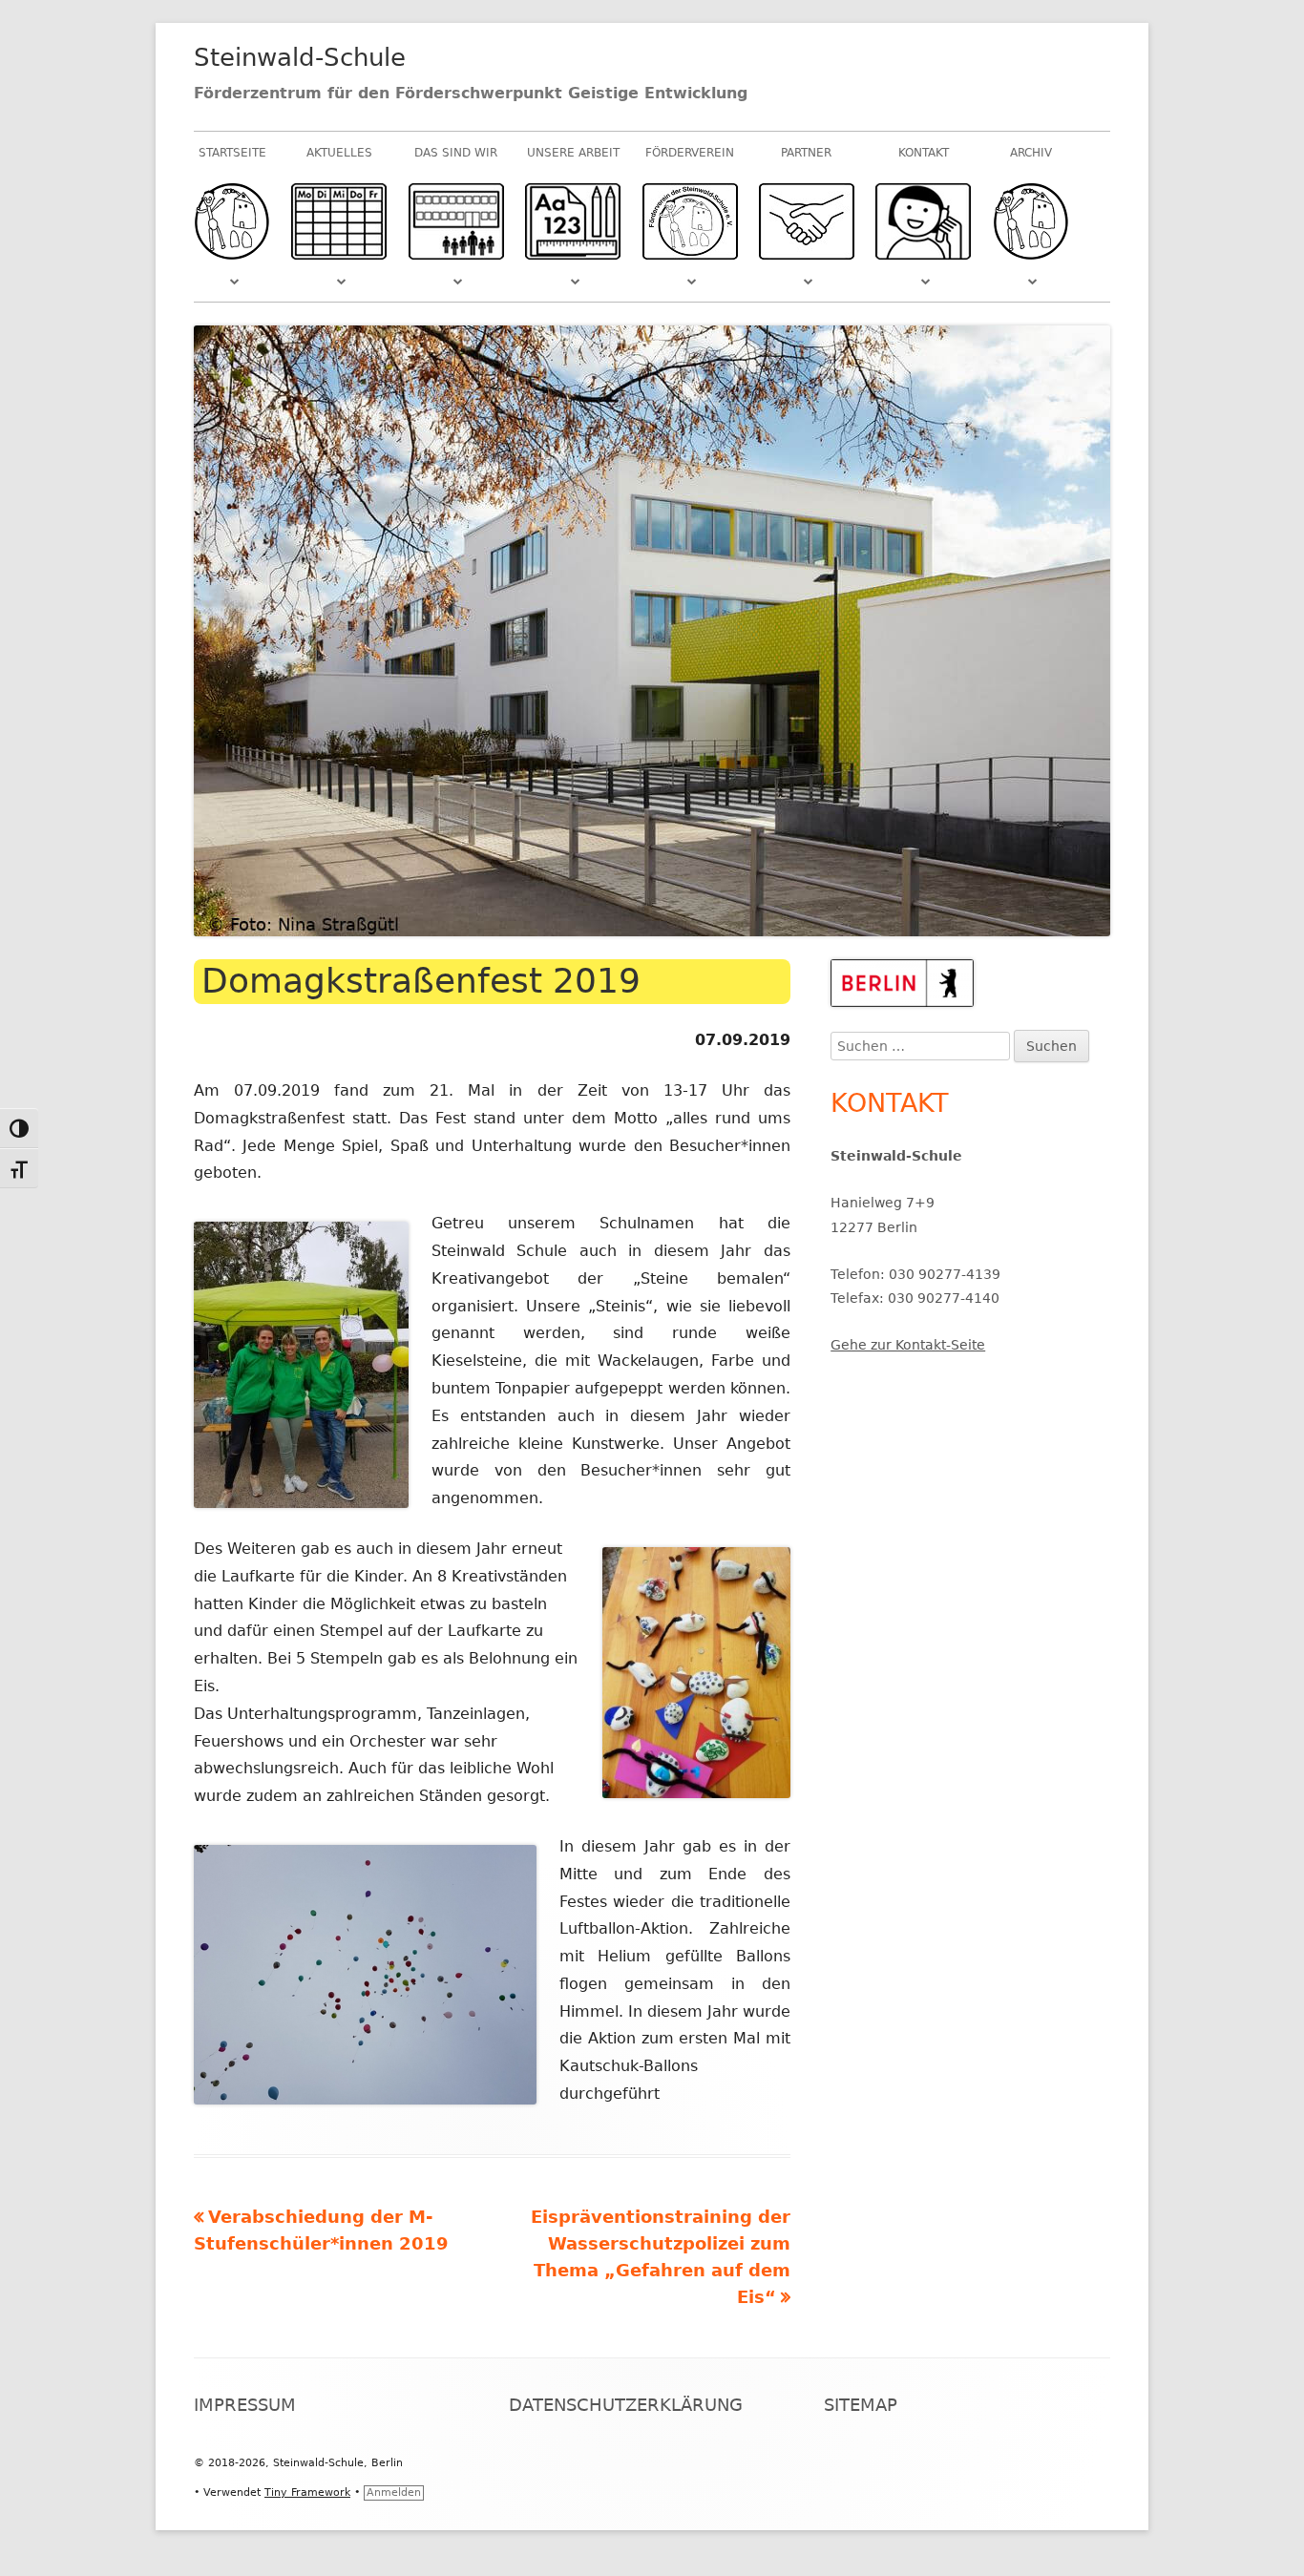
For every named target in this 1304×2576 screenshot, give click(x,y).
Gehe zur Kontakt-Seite (908, 1345)
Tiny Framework (307, 2492)
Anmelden (394, 2492)
